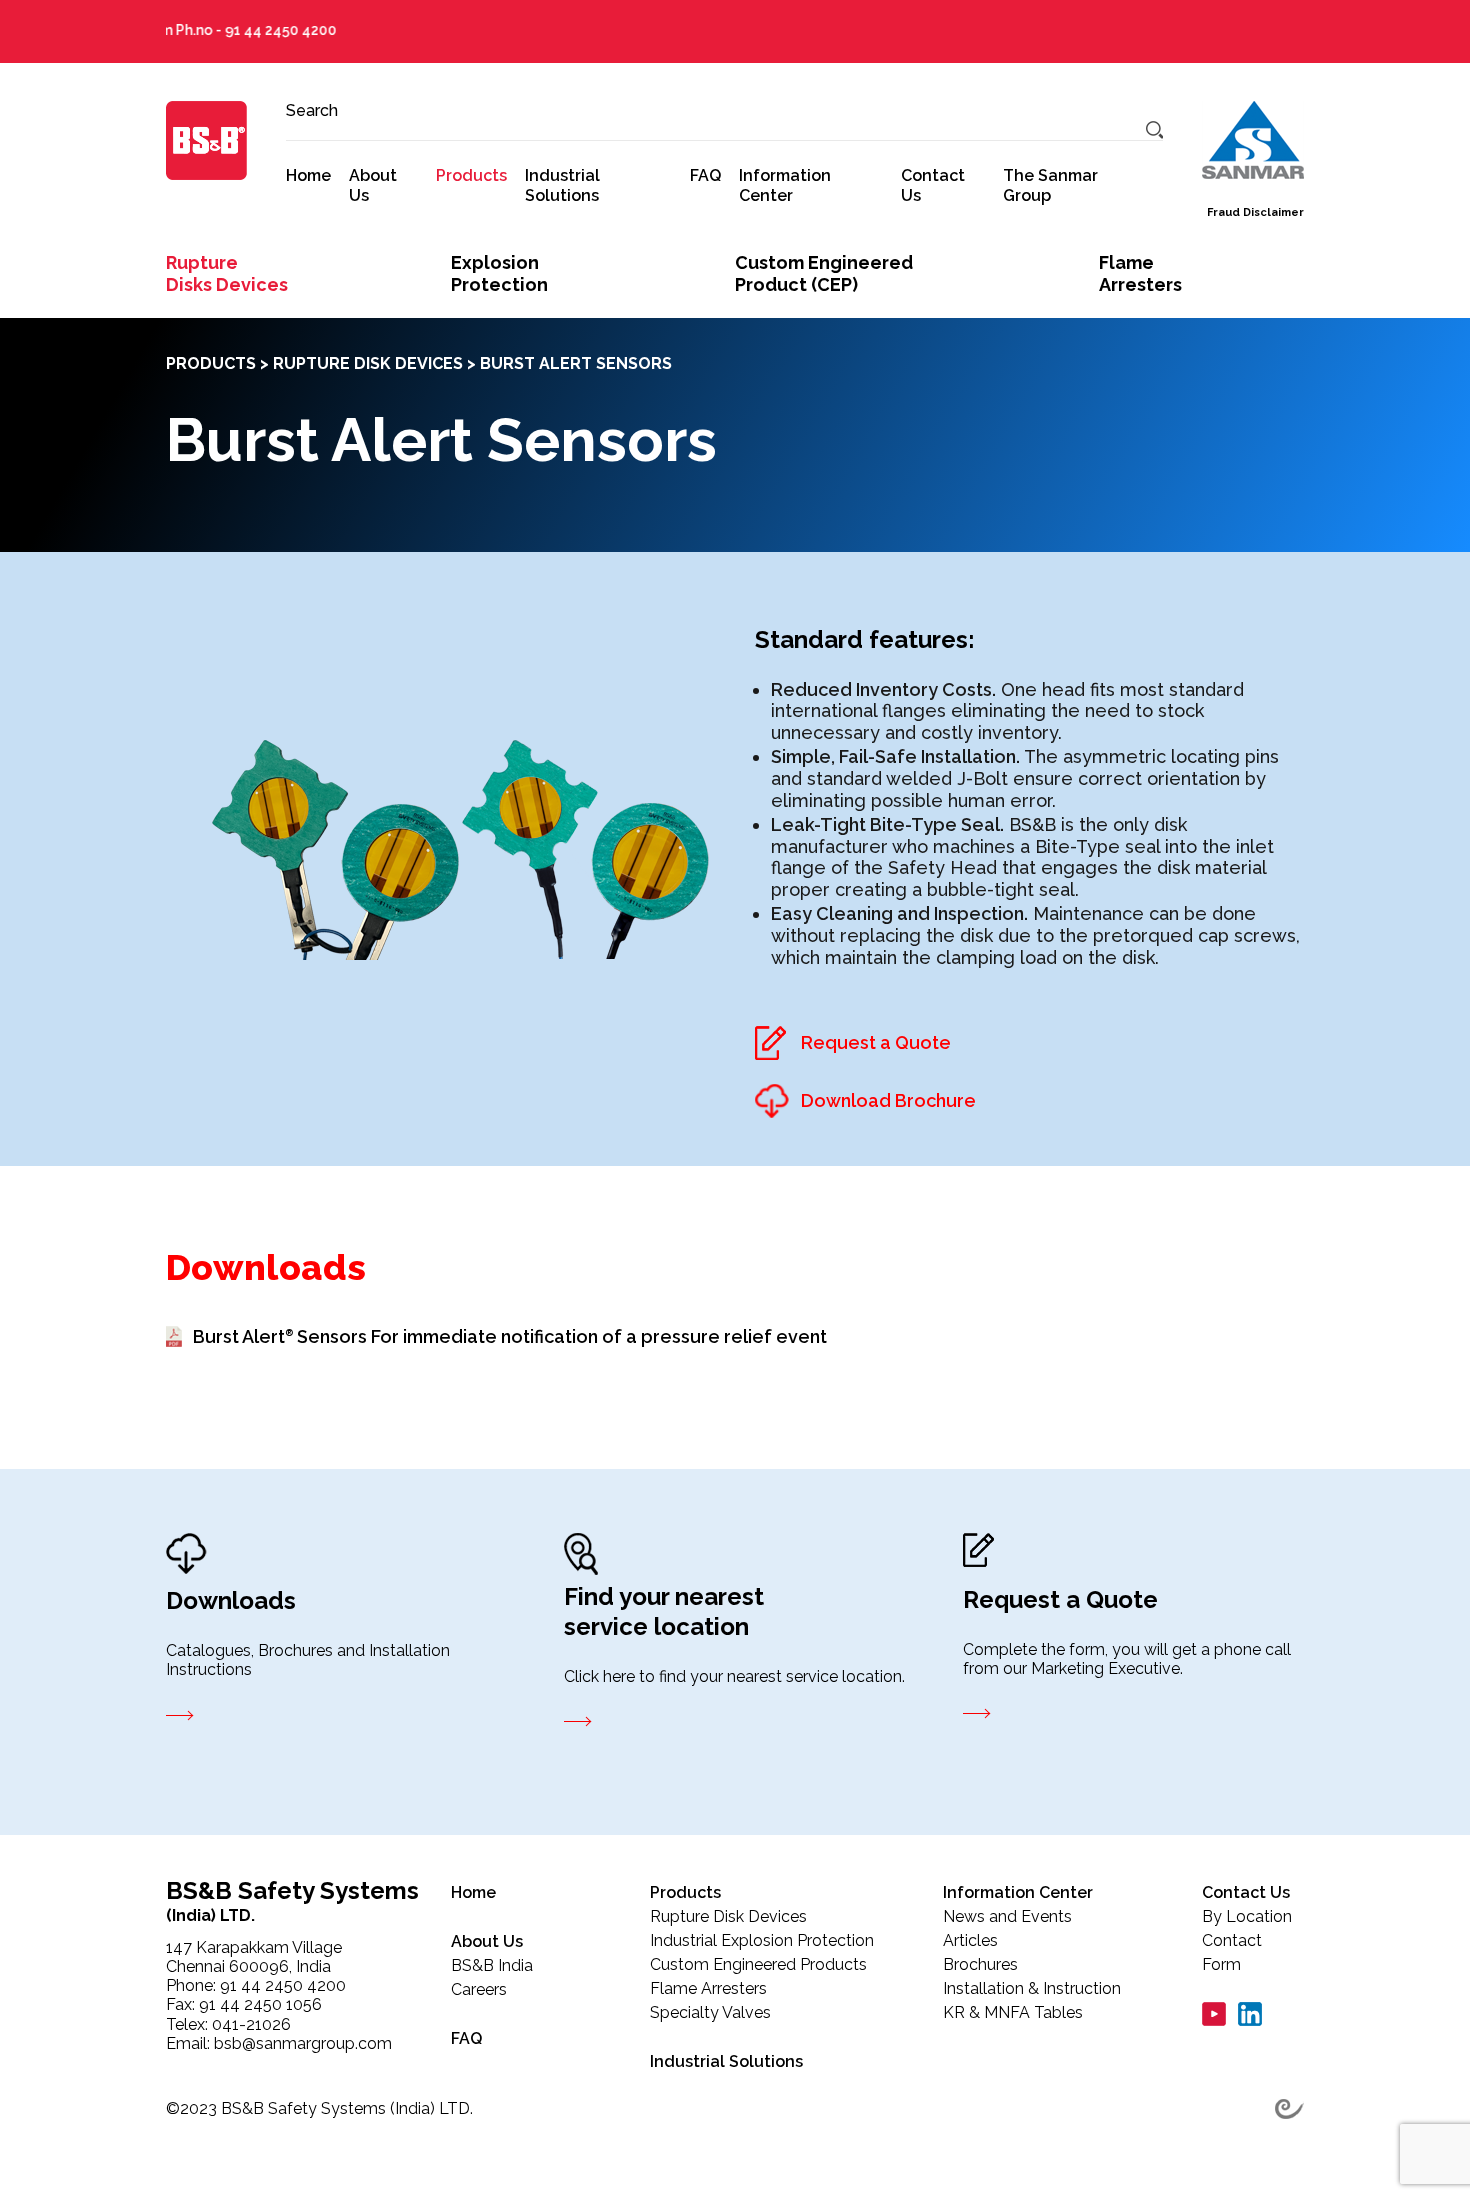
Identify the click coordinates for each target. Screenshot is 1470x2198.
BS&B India (492, 1965)
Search (312, 110)
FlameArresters (1140, 273)
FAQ (705, 175)
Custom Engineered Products (758, 1964)
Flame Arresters (708, 1988)
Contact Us (933, 185)
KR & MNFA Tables (1013, 2012)
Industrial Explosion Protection (762, 1940)
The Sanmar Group (1050, 185)
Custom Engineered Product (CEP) (824, 273)
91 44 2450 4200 (235, 30)
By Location (1247, 1916)
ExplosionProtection (499, 273)
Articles (970, 1940)
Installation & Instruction (1032, 1988)
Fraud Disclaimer (1255, 212)
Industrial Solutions (562, 185)
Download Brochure (888, 1100)
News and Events (1007, 1916)
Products (471, 175)
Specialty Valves (710, 2012)
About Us (373, 185)
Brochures (980, 1964)
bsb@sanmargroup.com (303, 2043)
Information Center (785, 185)
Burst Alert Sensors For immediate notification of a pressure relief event (510, 1336)
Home (308, 175)
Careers (479, 1989)
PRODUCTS (211, 363)
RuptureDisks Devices (227, 273)
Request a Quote (876, 1042)
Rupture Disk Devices (368, 363)
